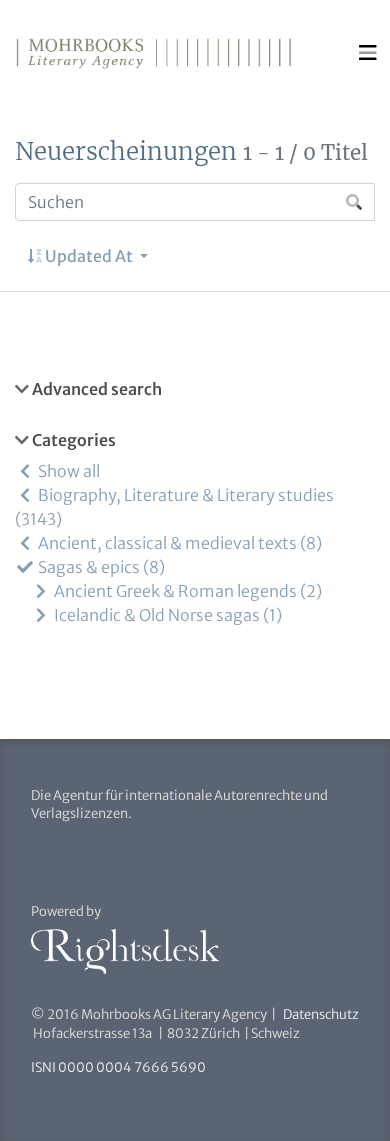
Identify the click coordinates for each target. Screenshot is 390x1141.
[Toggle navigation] (368, 53)
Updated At (89, 256)
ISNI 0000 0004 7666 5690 (118, 1067)
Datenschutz (321, 1014)
